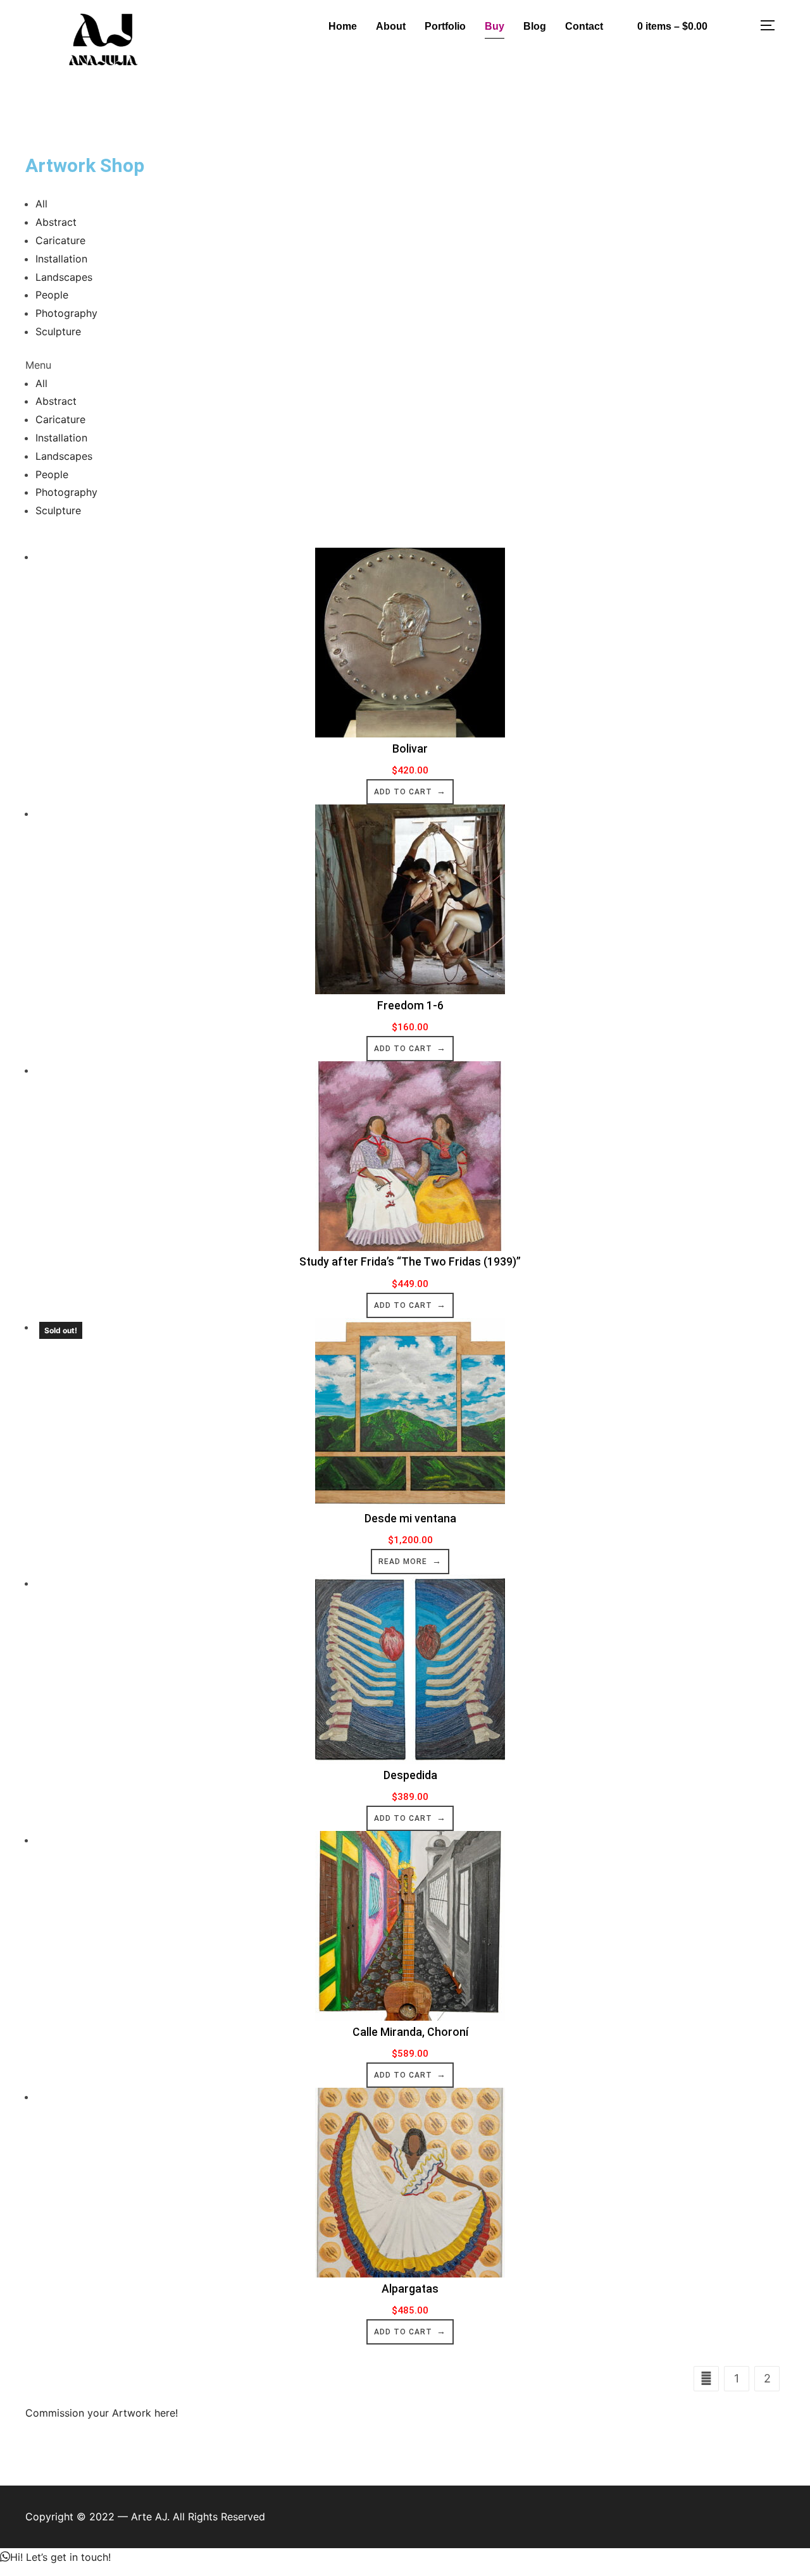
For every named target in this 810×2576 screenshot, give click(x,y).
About (391, 26)
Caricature (60, 240)
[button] (405, 365)
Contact (584, 26)
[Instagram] (737, 23)
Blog (535, 26)
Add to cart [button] (403, 792)
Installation (61, 259)
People (52, 295)
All (41, 204)
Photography (66, 313)
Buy (495, 26)
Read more (403, 1562)
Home (343, 26)
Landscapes (64, 277)
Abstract (56, 222)
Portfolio (445, 26)
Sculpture (58, 331)
